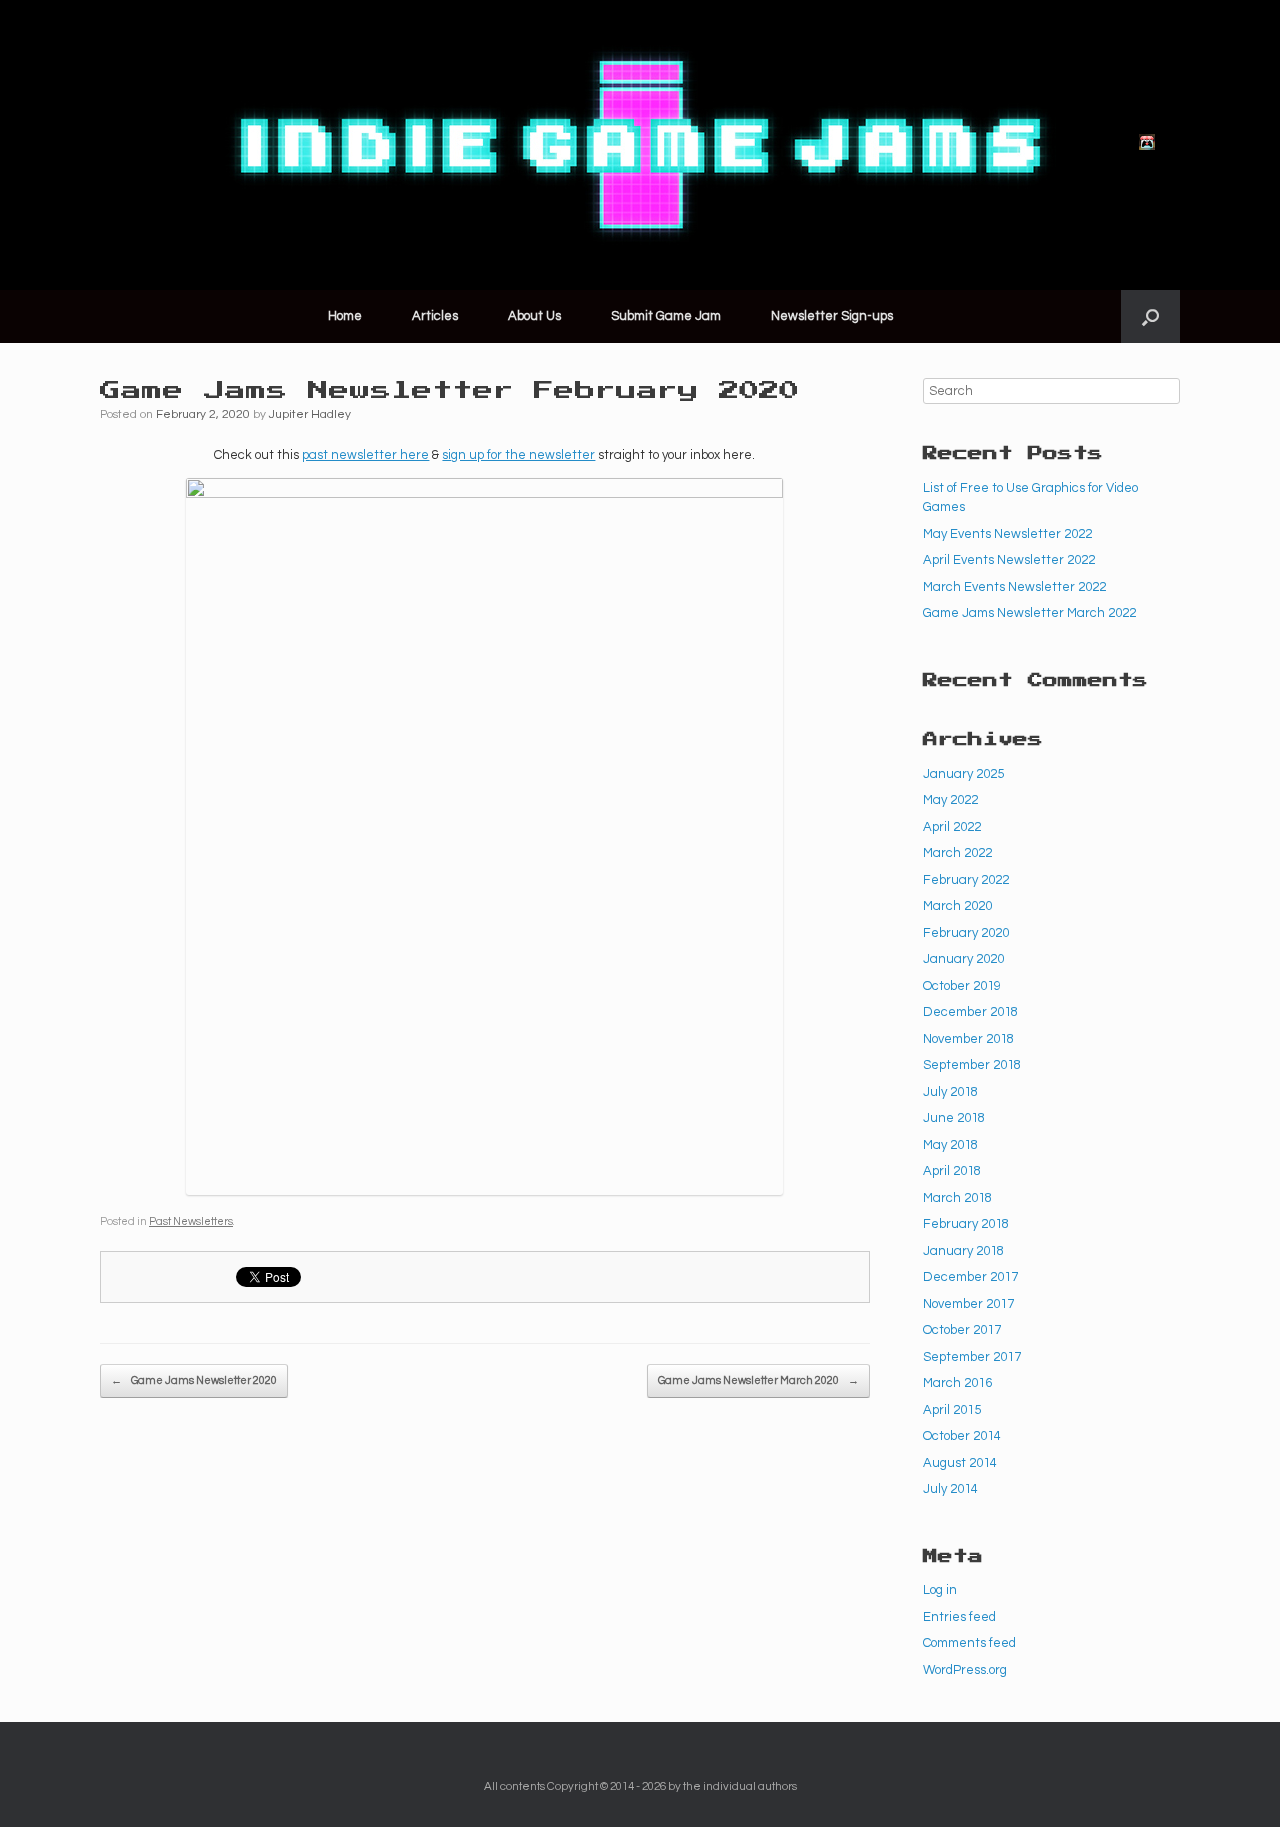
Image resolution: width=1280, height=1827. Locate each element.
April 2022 (952, 827)
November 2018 (968, 1039)
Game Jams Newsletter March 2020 (758, 1380)
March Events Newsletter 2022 (1014, 587)
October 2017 (962, 1330)
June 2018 (954, 1118)
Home (345, 316)
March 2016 (957, 1383)
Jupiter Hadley (310, 414)
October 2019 (962, 986)
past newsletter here (365, 455)
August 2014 (960, 1463)
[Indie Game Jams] (640, 145)
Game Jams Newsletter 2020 (194, 1380)
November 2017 (968, 1304)
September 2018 (972, 1065)
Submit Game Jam (666, 316)
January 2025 (963, 774)
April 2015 (952, 1410)
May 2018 (950, 1145)
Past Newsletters (191, 1221)
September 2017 (972, 1357)
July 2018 (950, 1092)
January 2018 (963, 1251)
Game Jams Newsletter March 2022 (1029, 613)
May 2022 (950, 800)
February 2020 (966, 933)
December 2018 (970, 1012)
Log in (940, 1590)
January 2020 (963, 959)
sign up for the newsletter (518, 455)
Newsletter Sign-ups (832, 316)
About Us (534, 316)
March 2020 (957, 906)
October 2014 (962, 1436)
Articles (435, 316)
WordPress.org (965, 1670)
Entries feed (959, 1617)
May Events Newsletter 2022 (1007, 534)
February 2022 (966, 880)
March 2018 (957, 1198)
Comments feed (969, 1643)
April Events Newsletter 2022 (1009, 560)
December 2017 (970, 1277)
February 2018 (966, 1224)
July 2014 (950, 1489)
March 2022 (957, 853)
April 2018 (952, 1171)
